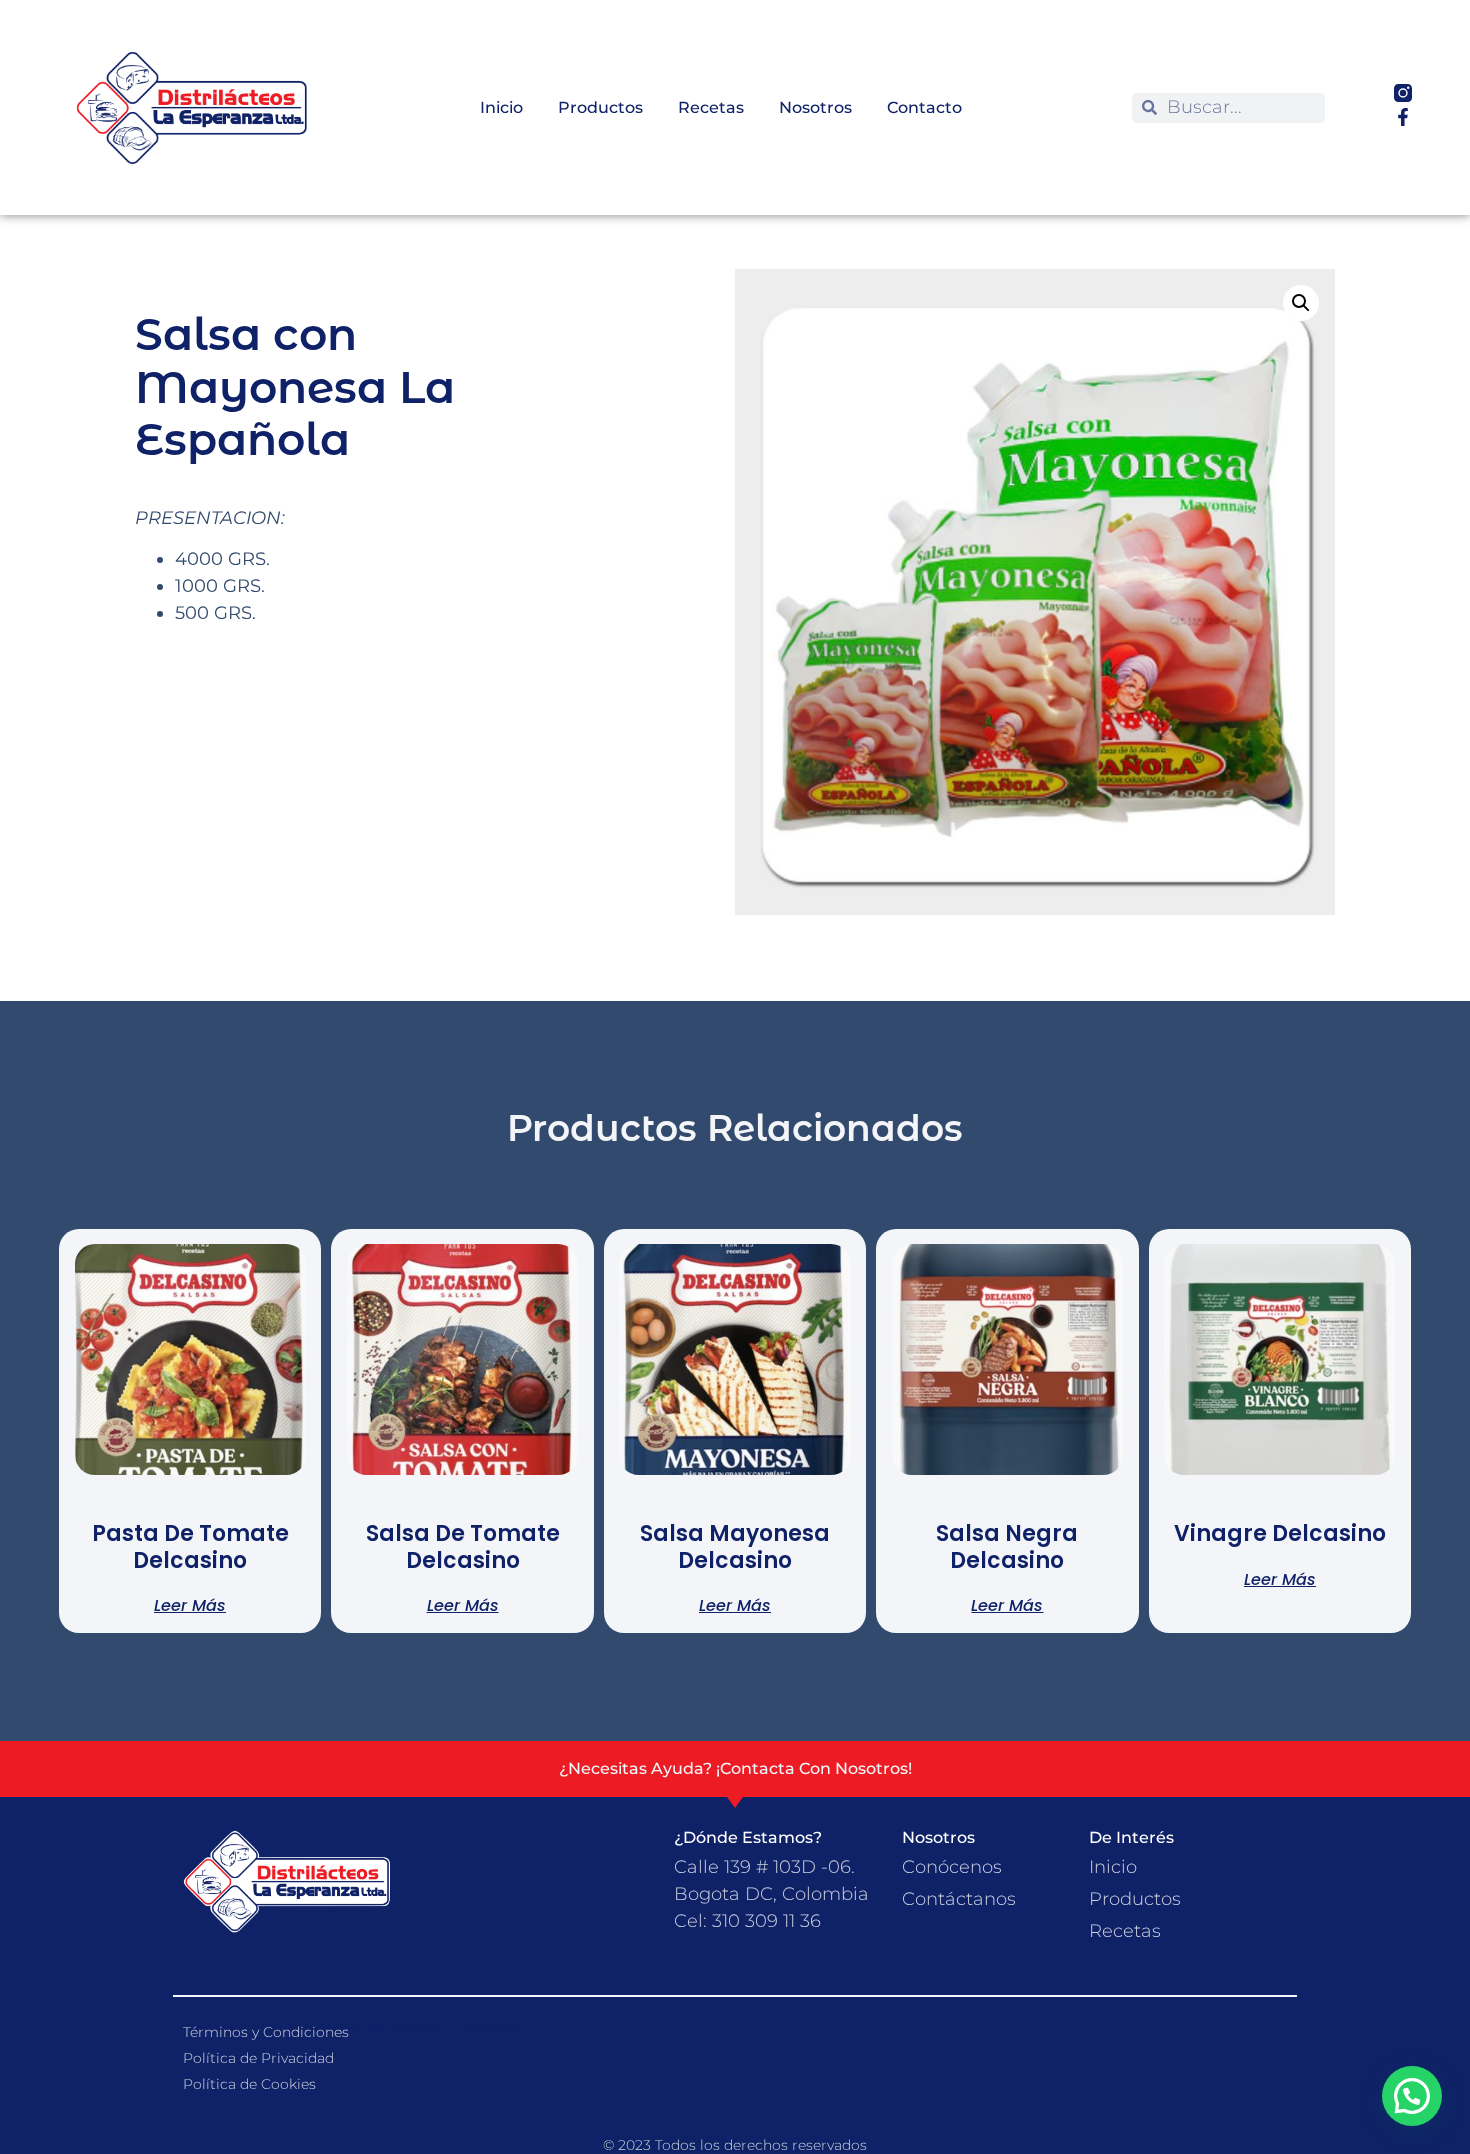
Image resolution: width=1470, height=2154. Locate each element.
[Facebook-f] (1403, 117)
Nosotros (815, 107)
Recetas (711, 107)
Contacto (924, 107)
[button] (1301, 303)
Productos (600, 107)
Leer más (190, 1604)
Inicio (501, 107)
